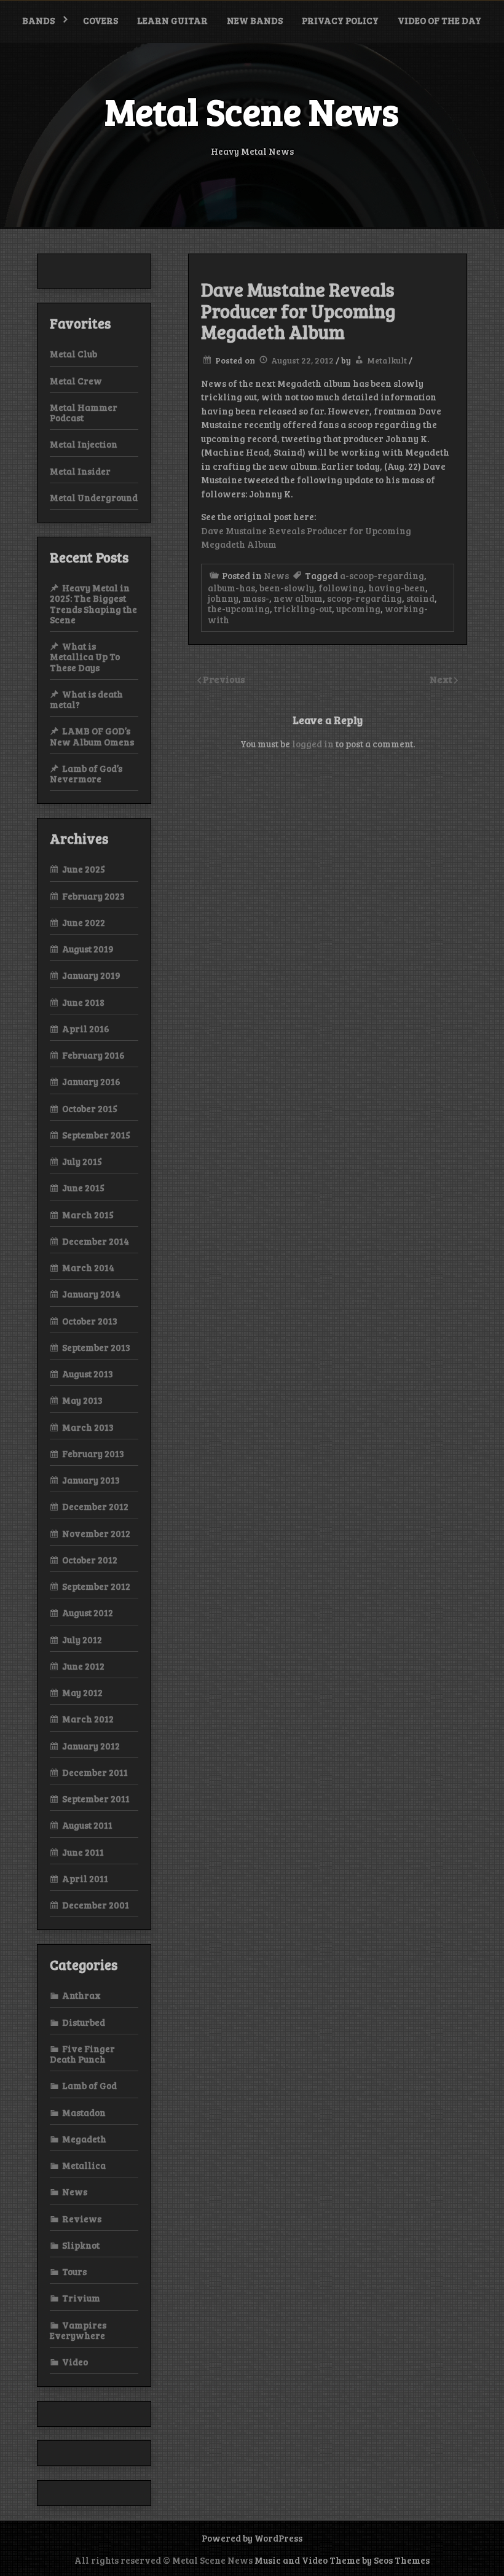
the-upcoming (239, 609)
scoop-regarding (364, 598)
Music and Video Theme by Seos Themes (342, 2560)
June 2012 (83, 1666)
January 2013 (91, 1480)
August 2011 (87, 1825)
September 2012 (96, 1586)
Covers (100, 20)
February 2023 (93, 896)
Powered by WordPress (252, 2538)
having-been (397, 588)
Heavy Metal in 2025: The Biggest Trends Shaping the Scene (93, 604)
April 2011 (85, 1878)
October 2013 (90, 1321)
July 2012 (82, 1640)
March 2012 (88, 1719)
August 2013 (88, 1374)
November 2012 (96, 1533)
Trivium (81, 2298)
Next (442, 679)
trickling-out (303, 609)
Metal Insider (80, 471)
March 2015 (88, 1215)
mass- (256, 598)
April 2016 (86, 1029)
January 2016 (91, 1081)
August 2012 (88, 1613)
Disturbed (84, 2022)
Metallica (84, 2165)
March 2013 (88, 1427)
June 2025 (84, 869)
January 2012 (91, 1746)
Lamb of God (89, 2085)
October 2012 (90, 1560)
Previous (224, 679)
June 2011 (83, 1852)
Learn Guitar (172, 20)
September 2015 (96, 1135)
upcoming (358, 609)
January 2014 (91, 1294)
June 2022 (84, 922)
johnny (223, 598)
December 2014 (96, 1241)
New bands (255, 20)
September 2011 (96, 1799)
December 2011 (95, 1772)
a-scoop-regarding (382, 575)
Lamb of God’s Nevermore (86, 773)
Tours (74, 2271)
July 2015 (82, 1161)
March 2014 (88, 1267)
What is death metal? (86, 699)
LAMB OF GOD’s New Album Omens (92, 736)
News (276, 575)
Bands (38, 20)
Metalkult (387, 360)
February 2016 (93, 1055)
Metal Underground (94, 497)
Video (75, 2362)
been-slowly (287, 588)
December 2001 (96, 1905)
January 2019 (91, 975)
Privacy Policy (340, 20)
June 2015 (83, 1188)
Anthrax (81, 1995)
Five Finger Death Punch (82, 2054)
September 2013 (96, 1347)
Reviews (82, 2219)
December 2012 (95, 1506)
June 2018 (83, 1002)
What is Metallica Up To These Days (85, 657)
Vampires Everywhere (78, 2330)
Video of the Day (439, 20)
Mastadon (84, 2112)
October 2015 (90, 1108)
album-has (231, 588)
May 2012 (82, 1692)
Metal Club (73, 354)
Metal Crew (76, 381)
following (341, 588)
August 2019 (88, 949)
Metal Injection (84, 444)
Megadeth (84, 2139)
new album (298, 598)
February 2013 (93, 1453)
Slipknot (81, 2245)
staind (420, 598)
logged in (313, 744)
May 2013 (82, 1400)
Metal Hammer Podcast (84, 412)
